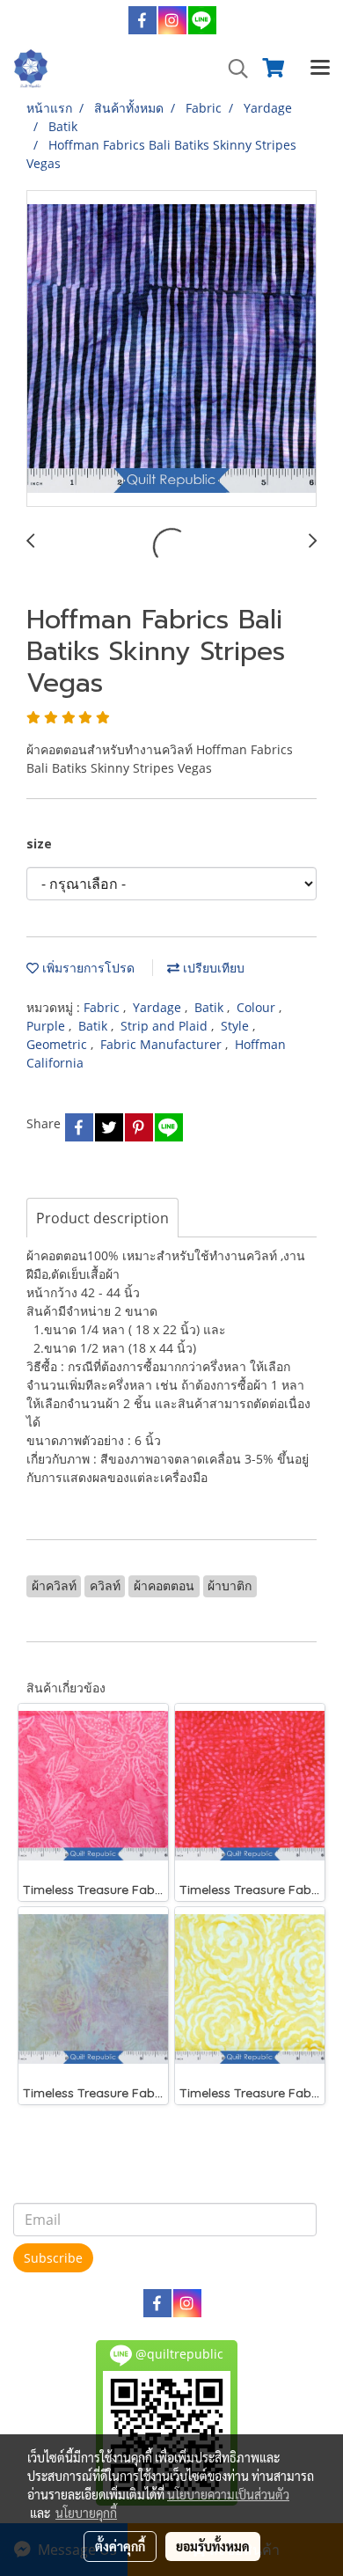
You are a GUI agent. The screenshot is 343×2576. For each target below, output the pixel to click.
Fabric (103, 1007)
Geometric (58, 1044)
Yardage (159, 1007)
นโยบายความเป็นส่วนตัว (228, 2494)
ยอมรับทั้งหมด (213, 2546)
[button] (232, 69)
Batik (211, 1007)
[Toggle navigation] (320, 69)
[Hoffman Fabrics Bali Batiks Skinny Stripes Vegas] (171, 349)
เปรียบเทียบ (212, 968)
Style (237, 1026)
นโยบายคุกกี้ (86, 2513)
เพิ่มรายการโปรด (87, 968)
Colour (258, 1007)
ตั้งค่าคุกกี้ (120, 2546)
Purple (47, 1026)
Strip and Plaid (166, 1026)
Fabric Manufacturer (163, 1044)
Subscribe (53, 2258)
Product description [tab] (102, 1218)
